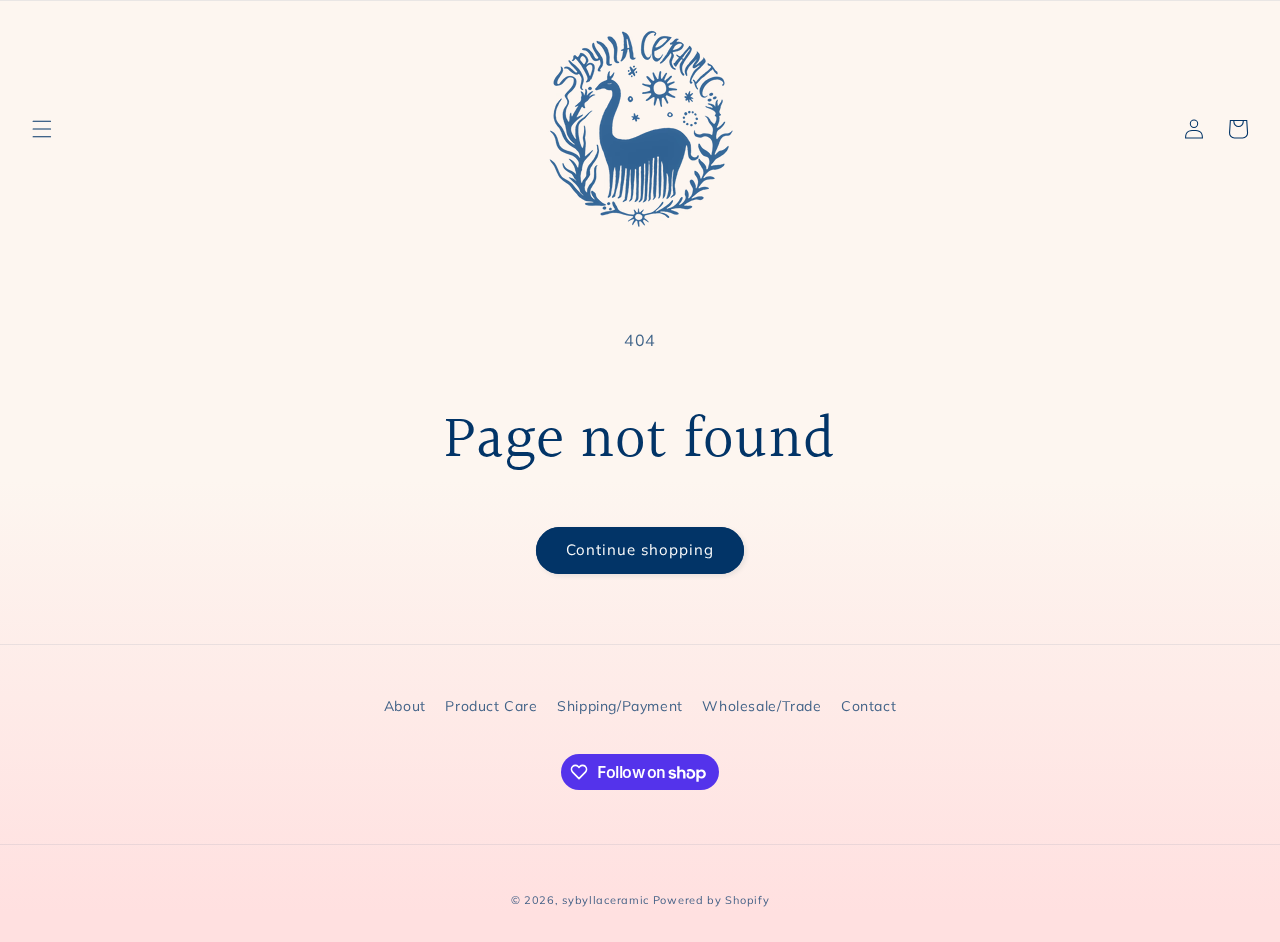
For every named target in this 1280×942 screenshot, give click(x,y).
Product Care (491, 706)
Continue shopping (640, 549)
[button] (42, 129)
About (405, 706)
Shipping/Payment (620, 706)
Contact (868, 706)
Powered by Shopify (711, 900)
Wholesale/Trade (761, 706)
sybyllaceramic (605, 900)
